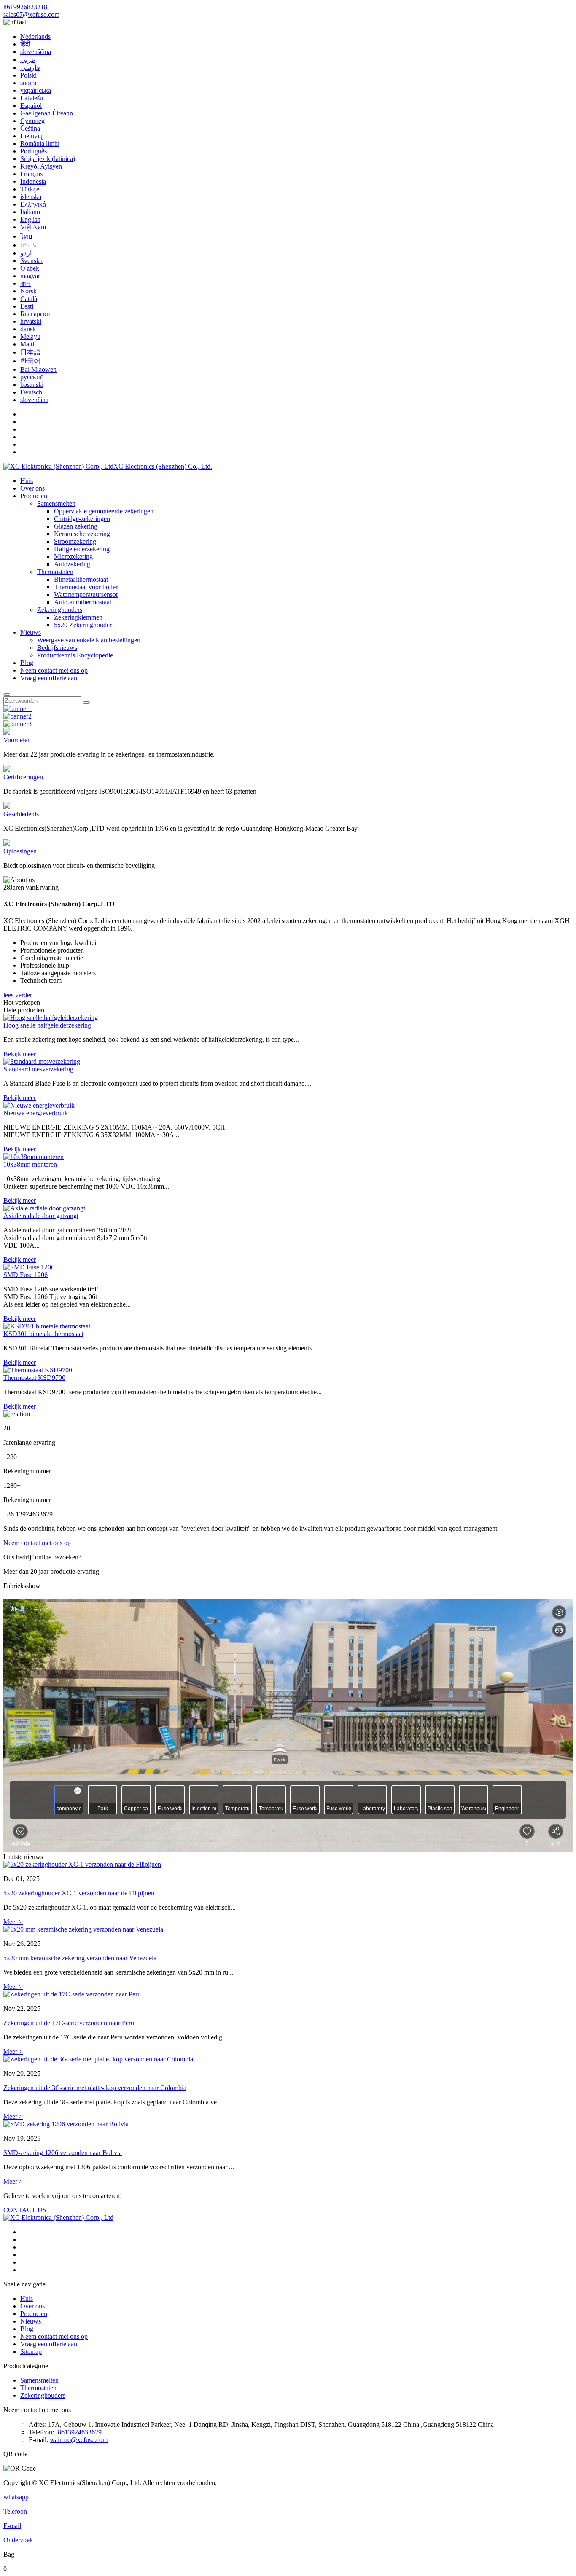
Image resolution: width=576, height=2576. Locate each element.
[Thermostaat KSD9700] (38, 1370)
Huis (27, 481)
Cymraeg (32, 121)
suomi (28, 83)
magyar (30, 276)
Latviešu (32, 98)
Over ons (32, 488)
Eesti (27, 306)
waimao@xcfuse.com (79, 2440)
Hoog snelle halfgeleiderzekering (47, 1025)
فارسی (30, 68)
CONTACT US (25, 2210)
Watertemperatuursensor (86, 594)
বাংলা (26, 283)
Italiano (30, 212)
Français (31, 174)
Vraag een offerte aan (49, 678)
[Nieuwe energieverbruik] (39, 1105)
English (30, 219)
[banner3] (17, 724)
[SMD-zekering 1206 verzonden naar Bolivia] (288, 2124)
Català (29, 299)
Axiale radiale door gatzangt (41, 1216)
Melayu (30, 337)
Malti (27, 344)
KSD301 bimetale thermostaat (43, 1334)
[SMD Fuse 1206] (29, 1267)
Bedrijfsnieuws (57, 648)
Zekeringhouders (60, 610)
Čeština (30, 128)
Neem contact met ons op (54, 670)
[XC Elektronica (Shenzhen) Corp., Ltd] (58, 2218)
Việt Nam (33, 227)
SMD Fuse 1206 (26, 1275)
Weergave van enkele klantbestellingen (89, 640)
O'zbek (30, 268)
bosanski (32, 385)
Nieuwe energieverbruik (36, 1113)
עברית (28, 245)
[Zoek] (7, 695)
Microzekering (73, 557)
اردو (26, 253)
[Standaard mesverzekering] (42, 1061)
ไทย (26, 236)
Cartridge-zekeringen (82, 519)
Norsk (28, 291)
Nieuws (31, 632)
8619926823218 (25, 7)
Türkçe (30, 189)
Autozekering (72, 564)
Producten (34, 496)
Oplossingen (20, 851)
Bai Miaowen (38, 369)
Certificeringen (23, 777)
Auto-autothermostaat (83, 602)
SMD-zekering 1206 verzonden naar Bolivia (63, 2153)
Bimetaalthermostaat (81, 579)
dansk (28, 329)
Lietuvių (31, 136)
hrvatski (31, 321)
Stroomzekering (75, 541)
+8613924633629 (78, 2432)
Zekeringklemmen (78, 617)
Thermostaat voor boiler (86, 587)
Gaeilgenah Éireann (47, 113)
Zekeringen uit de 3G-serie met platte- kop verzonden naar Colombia (95, 2088)
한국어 (30, 361)
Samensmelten (56, 503)
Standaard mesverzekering (38, 1069)
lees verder (18, 995)
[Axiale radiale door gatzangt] (44, 1208)
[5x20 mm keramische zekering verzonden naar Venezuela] (288, 1929)
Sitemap (31, 2352)
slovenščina (36, 52)
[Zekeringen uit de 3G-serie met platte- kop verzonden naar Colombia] (288, 2059)
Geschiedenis (21, 814)
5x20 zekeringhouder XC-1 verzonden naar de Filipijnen (79, 1893)
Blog (27, 663)
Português (34, 151)
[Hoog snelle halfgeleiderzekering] (51, 1018)
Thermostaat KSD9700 (34, 1378)
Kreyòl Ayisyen (41, 166)
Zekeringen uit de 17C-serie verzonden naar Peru (69, 2023)
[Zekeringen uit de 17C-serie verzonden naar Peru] (288, 1994)
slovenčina (34, 400)
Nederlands (35, 36)
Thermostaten (55, 572)
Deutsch (31, 392)
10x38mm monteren (30, 1164)
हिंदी (25, 44)
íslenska (31, 197)
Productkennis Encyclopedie (75, 655)
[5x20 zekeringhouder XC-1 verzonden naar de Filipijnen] (288, 1865)
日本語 (30, 352)
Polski (28, 75)
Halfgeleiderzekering (82, 549)
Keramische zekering (82, 534)
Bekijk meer (20, 1054)
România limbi (40, 144)
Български (35, 314)
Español (31, 106)
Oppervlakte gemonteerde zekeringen (104, 511)
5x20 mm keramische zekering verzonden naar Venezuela (80, 1958)
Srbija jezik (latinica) (48, 159)
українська (36, 90)
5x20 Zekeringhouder (83, 625)
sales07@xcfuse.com (31, 15)
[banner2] (17, 716)
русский (32, 377)
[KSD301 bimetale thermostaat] (47, 1326)
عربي (28, 60)
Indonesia (33, 181)
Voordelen (17, 740)
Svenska (31, 261)
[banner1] (17, 709)
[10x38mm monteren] (34, 1157)
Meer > (13, 1922)
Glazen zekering (76, 526)
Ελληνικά (33, 204)
